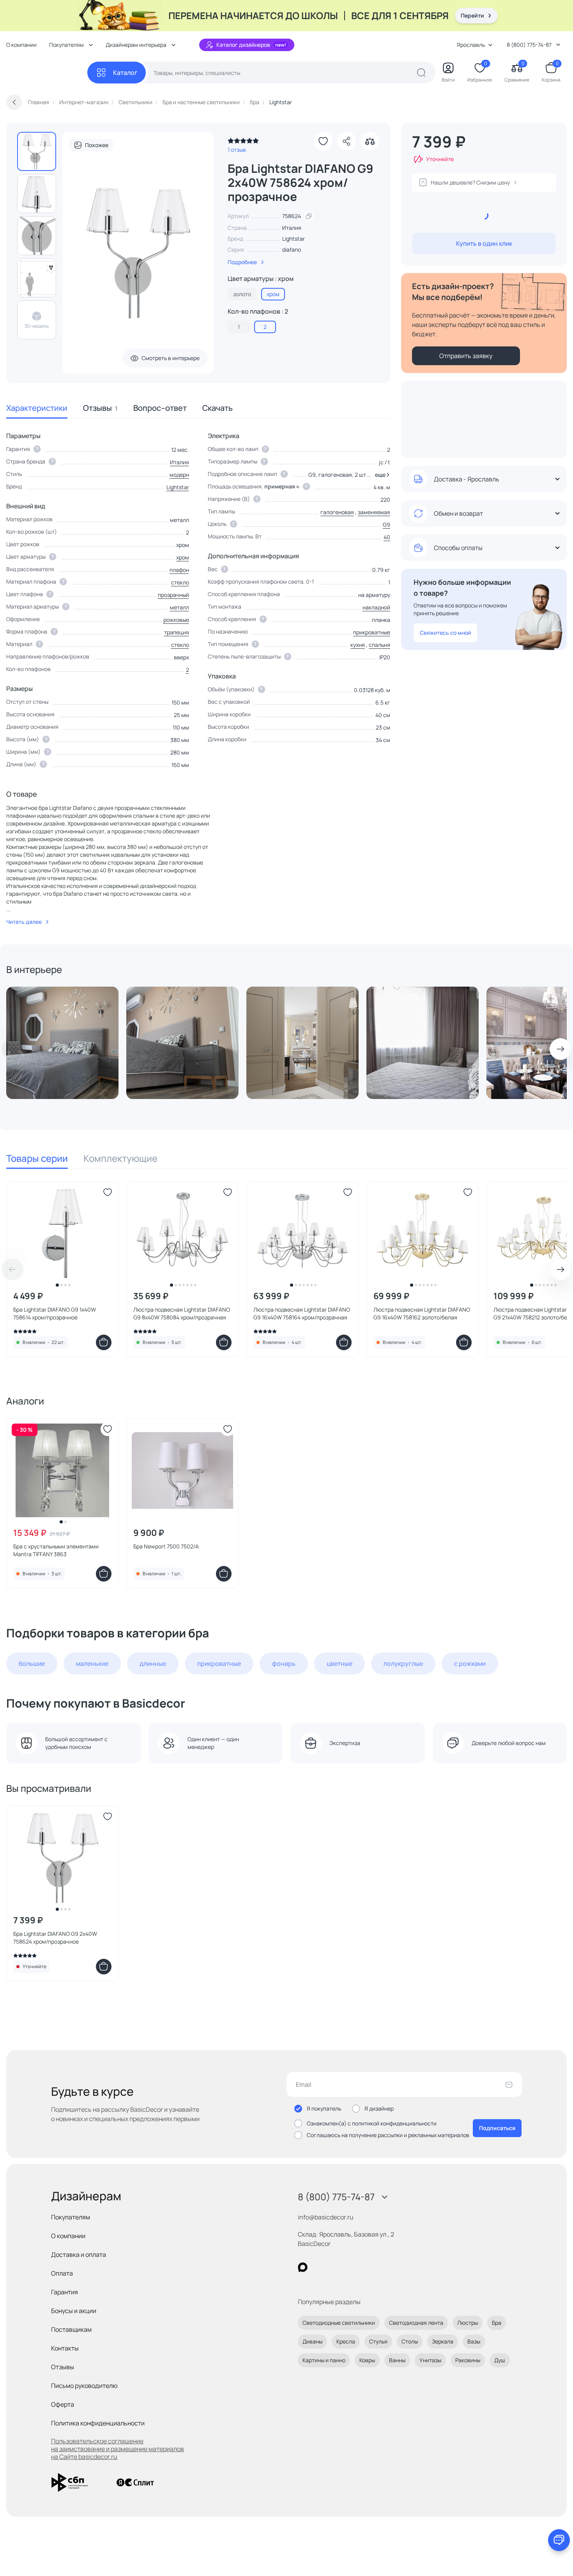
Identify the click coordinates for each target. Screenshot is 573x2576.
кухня (358, 645)
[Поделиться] (347, 141)
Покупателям (71, 2217)
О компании (21, 45)
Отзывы (100, 408)
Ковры (367, 2360)
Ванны (397, 2360)
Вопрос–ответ (160, 408)
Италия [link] (292, 228)
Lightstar (294, 239)
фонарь (284, 1663)
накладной (376, 607)
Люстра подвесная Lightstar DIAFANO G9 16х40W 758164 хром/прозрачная (302, 1313)
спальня (379, 645)
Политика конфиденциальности (98, 2423)
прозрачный (173, 595)
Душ (500, 2360)
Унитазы (430, 2360)
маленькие (92, 1663)
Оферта (63, 2404)
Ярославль (471, 45)
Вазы (474, 2341)
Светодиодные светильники (339, 2323)
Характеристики (37, 408)
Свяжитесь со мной (445, 633)
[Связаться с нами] (559, 2540)
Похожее (97, 145)
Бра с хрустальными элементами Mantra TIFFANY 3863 (56, 1550)
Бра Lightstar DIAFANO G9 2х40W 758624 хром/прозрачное (55, 1938)
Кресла (346, 2341)
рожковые (176, 620)
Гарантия (65, 2292)
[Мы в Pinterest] (319, 2267)
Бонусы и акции (74, 2311)
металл (180, 607)
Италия (180, 462)
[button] (381, 475)
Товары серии (37, 1158)
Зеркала (443, 2341)
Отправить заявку (466, 356)
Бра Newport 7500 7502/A (166, 1546)
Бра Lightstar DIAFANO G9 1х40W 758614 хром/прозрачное (55, 1313)
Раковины (468, 2360)
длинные (153, 1663)
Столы (410, 2341)
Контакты (65, 2348)
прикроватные (372, 632)
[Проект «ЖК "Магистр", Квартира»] (62, 1043)
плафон (179, 570)
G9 (386, 525)
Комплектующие (120, 1158)
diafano (292, 249)
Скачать (218, 408)
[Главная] (47, 73)
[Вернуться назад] (14, 102)
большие (32, 1663)
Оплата (62, 2273)
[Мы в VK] (335, 2267)
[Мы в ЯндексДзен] (351, 2267)
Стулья (378, 2341)
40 (387, 537)
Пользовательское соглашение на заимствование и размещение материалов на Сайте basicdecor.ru (118, 2449)
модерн (179, 475)
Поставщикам (71, 2329)
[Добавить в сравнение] (370, 141)
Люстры (468, 2323)
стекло (180, 582)
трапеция (177, 632)
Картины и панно (324, 2360)
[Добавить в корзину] (104, 1342)
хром (183, 557)
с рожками (470, 1663)
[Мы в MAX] (303, 2267)
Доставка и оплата (79, 2255)
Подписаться (497, 2128)
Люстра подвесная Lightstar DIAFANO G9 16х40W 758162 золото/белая (422, 1313)
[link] (243, 143)
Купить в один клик (484, 243)
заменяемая (374, 512)
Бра (497, 2323)
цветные (340, 1663)
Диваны (312, 2341)
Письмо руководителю (84, 2386)
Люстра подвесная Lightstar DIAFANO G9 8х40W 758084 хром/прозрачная (182, 1313)
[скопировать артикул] (309, 216)
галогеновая (337, 512)
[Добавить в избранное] (323, 141)
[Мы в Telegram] (367, 2267)
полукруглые (403, 1663)
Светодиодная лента (416, 2323)
